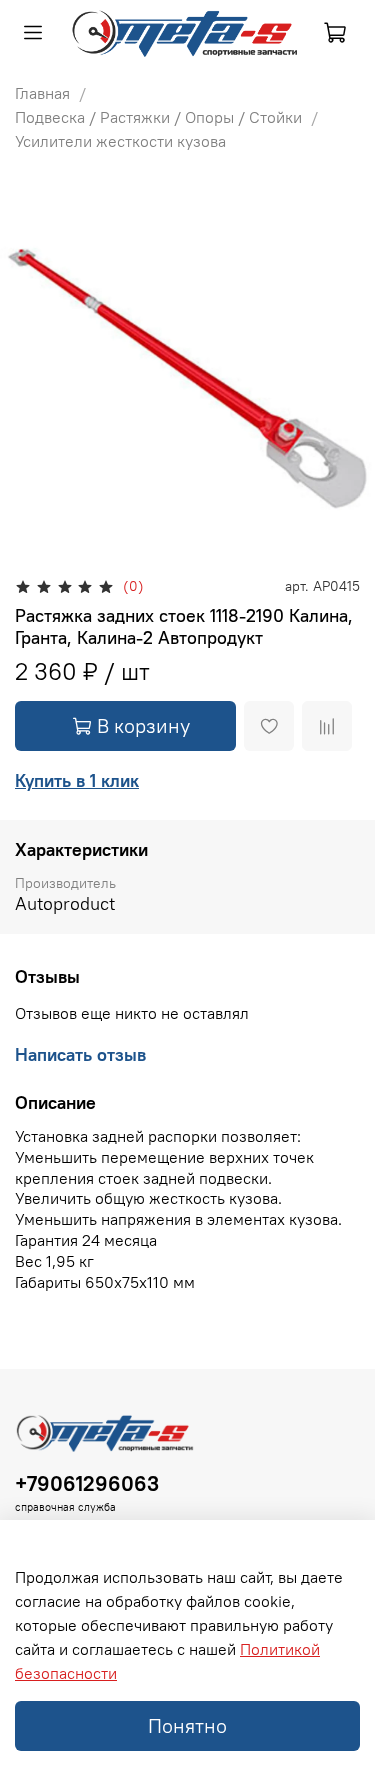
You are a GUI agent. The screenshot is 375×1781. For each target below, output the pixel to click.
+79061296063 (87, 1483)
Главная (42, 93)
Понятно (187, 1725)
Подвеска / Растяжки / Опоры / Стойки (158, 117)
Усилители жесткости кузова (120, 141)
